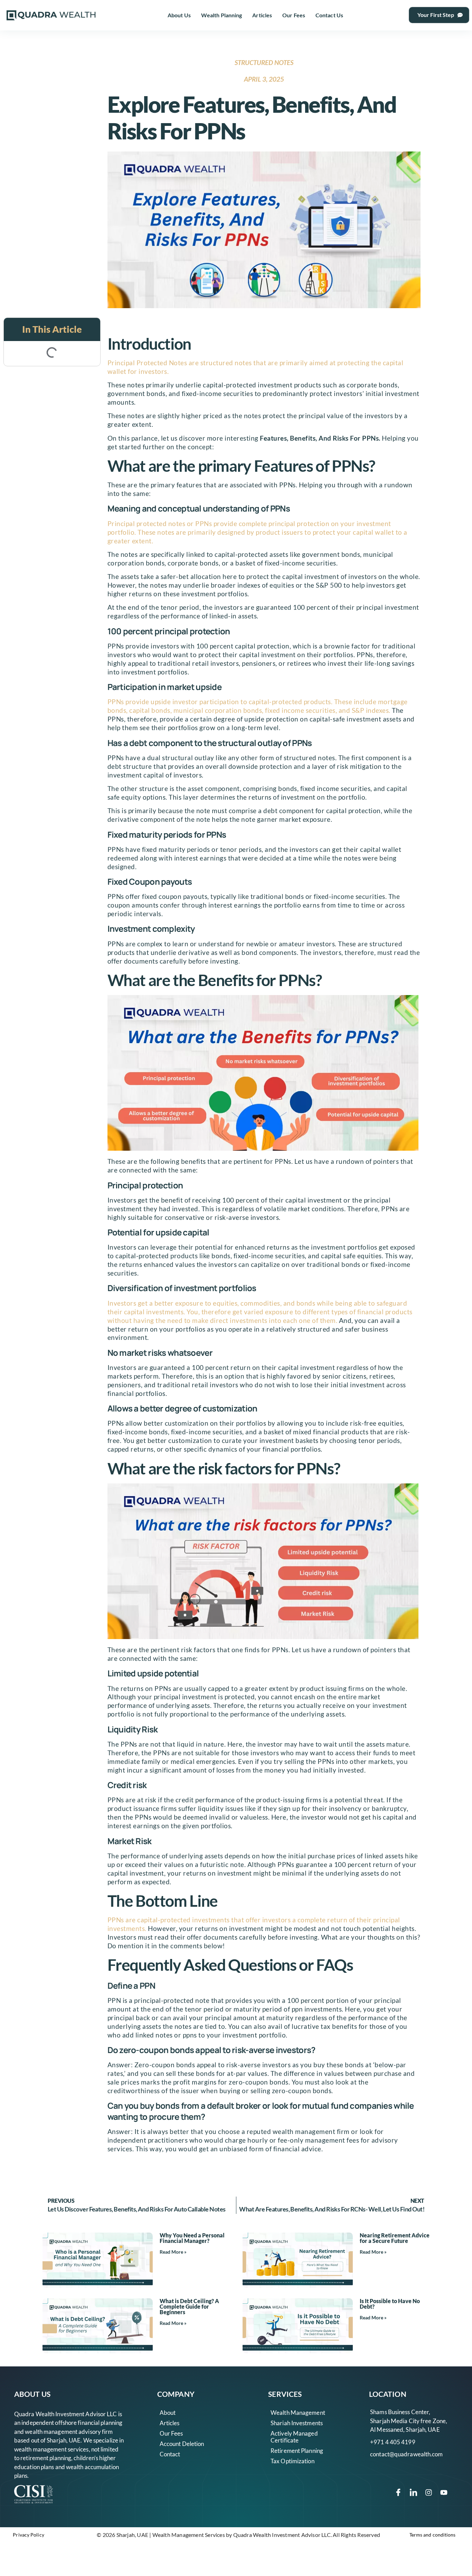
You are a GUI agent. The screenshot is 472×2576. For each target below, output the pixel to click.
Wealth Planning (222, 15)
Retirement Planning (297, 2451)
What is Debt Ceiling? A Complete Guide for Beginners (189, 2306)
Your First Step (436, 15)
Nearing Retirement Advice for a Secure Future (395, 2238)
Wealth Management (298, 2413)
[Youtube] (444, 2492)
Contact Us (329, 15)
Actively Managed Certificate (294, 2437)
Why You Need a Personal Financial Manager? (192, 2238)
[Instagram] (429, 2492)
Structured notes (264, 62)
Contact (170, 2454)
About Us (179, 15)
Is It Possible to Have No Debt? (390, 2304)
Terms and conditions (433, 2535)
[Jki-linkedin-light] (414, 2492)
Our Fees (294, 15)
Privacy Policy (28, 2535)
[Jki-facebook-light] (398, 2492)
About (168, 2413)
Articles (262, 15)
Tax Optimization (292, 2461)
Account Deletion (182, 2444)
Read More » (173, 2252)
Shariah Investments (297, 2423)
